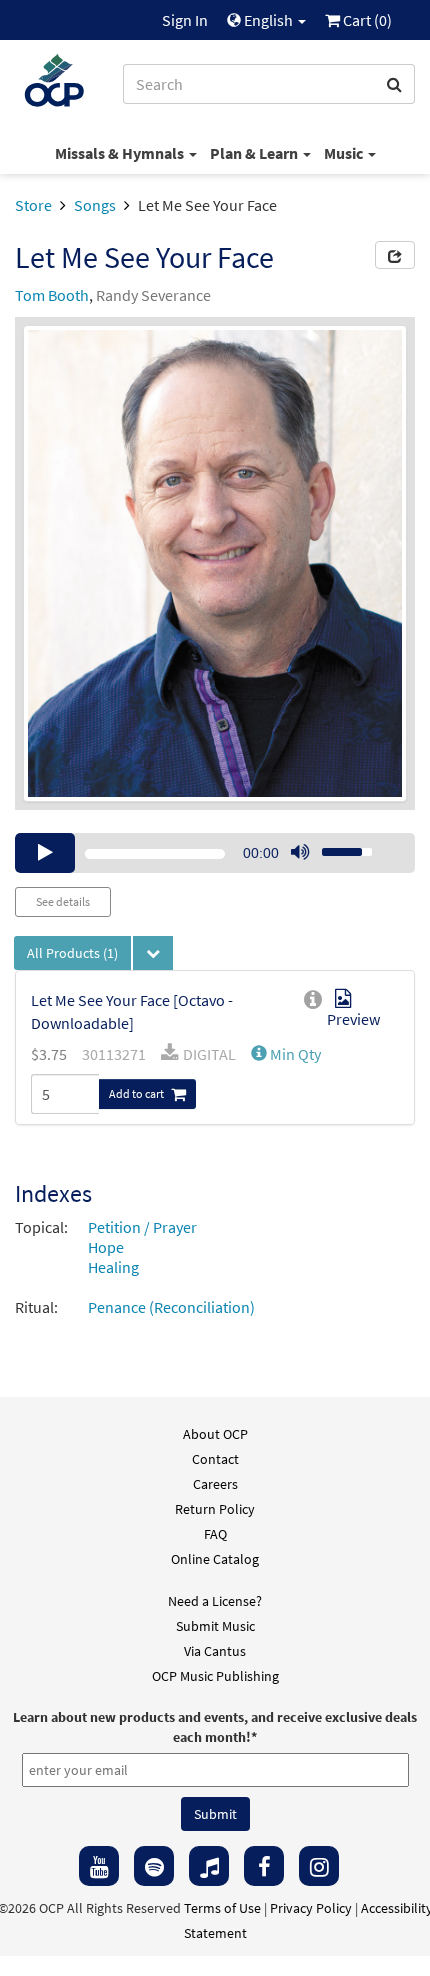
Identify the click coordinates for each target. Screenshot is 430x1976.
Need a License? (215, 1601)
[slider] (336, 846)
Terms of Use (222, 1908)
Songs (95, 205)
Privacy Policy (311, 1908)
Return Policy (215, 1509)
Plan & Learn (255, 153)
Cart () (366, 20)
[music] (209, 1866)
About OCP (215, 1434)
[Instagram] (319, 1866)
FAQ (215, 1534)
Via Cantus (215, 1651)
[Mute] (300, 853)
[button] (286, 1054)
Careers (215, 1484)
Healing (113, 1267)
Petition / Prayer (142, 1227)
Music (345, 153)
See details (63, 901)
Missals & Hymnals (121, 153)
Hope (106, 1247)
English (268, 20)
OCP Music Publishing (215, 1676)
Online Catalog (215, 1559)
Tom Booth (52, 295)
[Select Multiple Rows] (153, 953)
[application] (215, 853)
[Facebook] (264, 1866)
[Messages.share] (395, 255)
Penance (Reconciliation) (171, 1307)
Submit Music (215, 1626)
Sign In (185, 20)
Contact (215, 1459)
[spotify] (154, 1866)
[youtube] (99, 1866)
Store (33, 205)
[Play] (45, 853)
